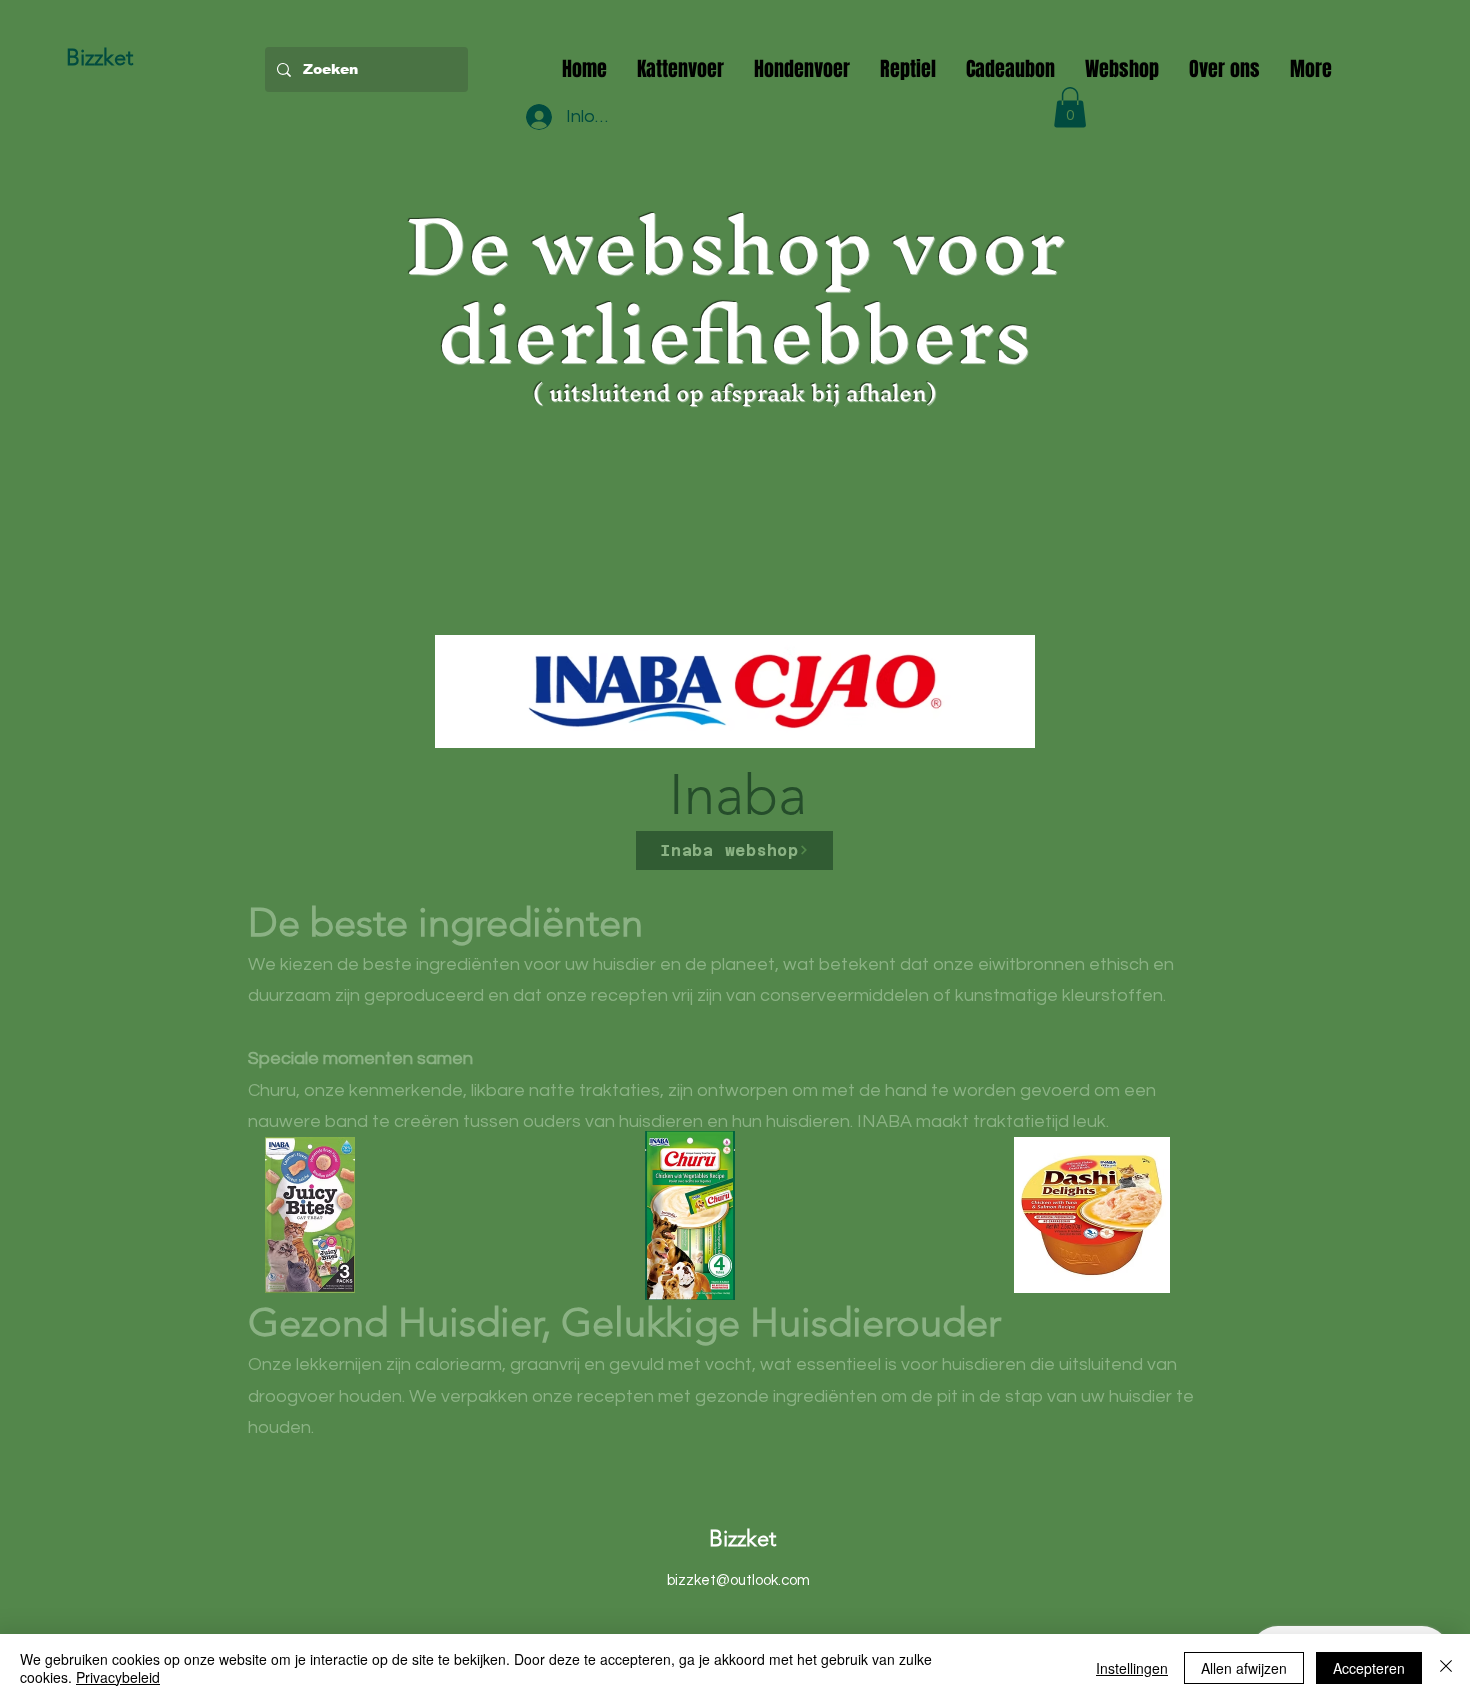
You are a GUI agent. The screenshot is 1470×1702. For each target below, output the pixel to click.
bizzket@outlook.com (738, 1580)
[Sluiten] (1446, 1668)
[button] (1070, 107)
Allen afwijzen (1244, 1668)
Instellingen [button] (1132, 1668)
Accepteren (1369, 1668)
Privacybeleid (118, 1677)
